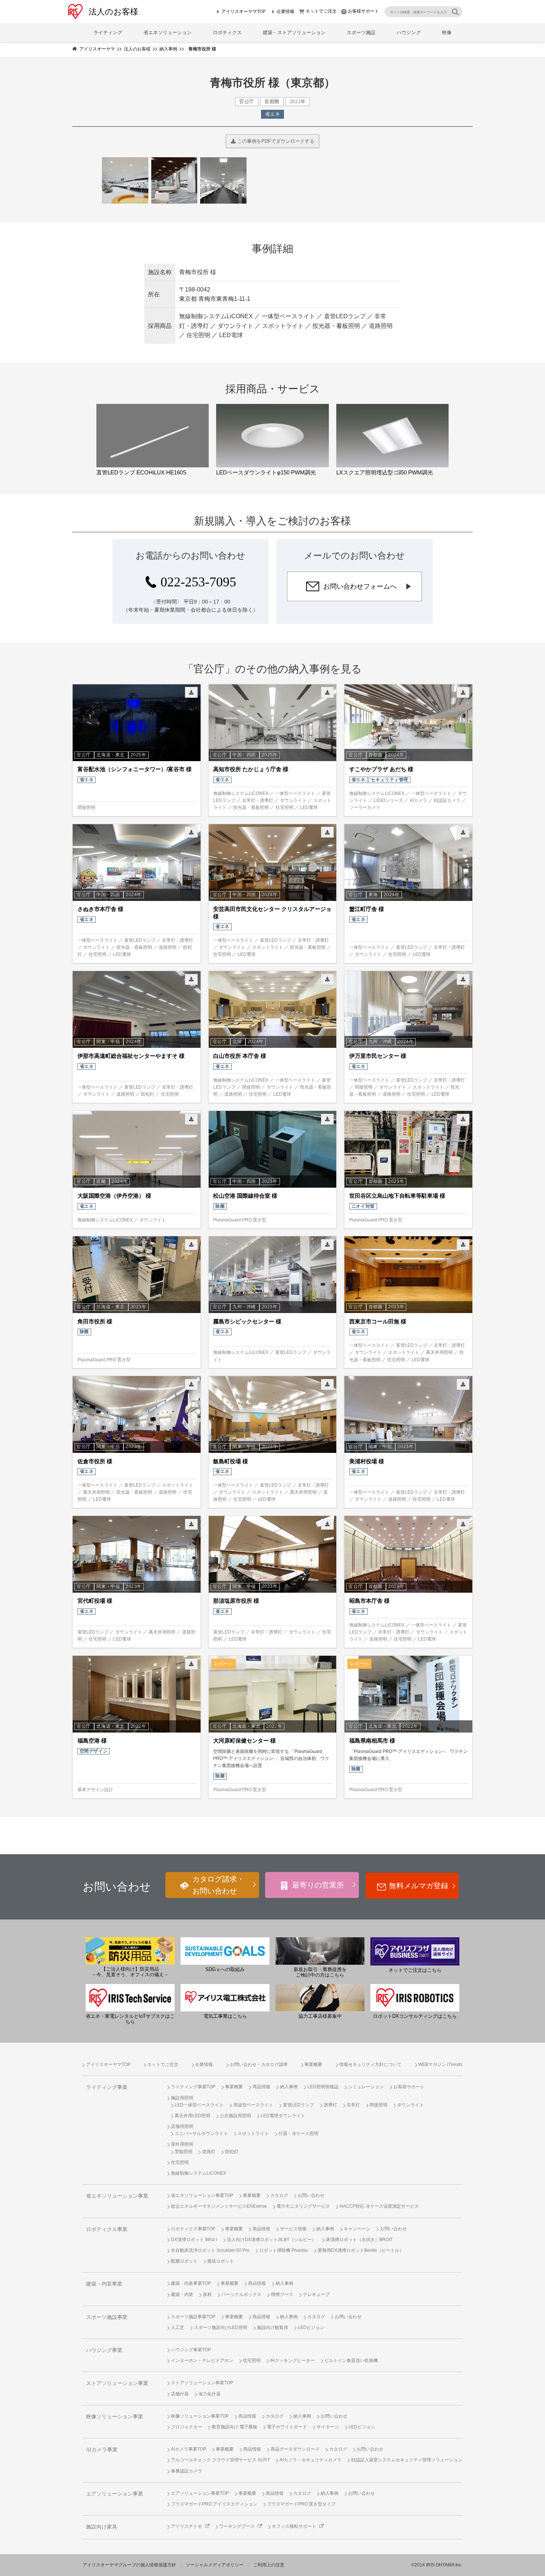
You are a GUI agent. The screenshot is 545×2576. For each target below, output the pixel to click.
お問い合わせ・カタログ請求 (259, 2065)
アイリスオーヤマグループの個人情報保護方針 (129, 2565)
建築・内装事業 (104, 2284)
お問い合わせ (311, 2195)
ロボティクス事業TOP (193, 2229)
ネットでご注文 (321, 11)
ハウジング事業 (104, 2350)
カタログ (279, 2195)
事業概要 (313, 2065)
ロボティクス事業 (107, 2229)
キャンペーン (357, 2229)
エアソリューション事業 (115, 2494)
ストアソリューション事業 (117, 2383)
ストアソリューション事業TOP (202, 2383)
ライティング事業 (107, 2087)
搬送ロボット (221, 2261)
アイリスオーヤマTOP (243, 11)
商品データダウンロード (295, 2449)
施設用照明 (182, 2098)
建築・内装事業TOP (191, 2283)
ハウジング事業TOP (191, 2350)
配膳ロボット (184, 2261)
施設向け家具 (102, 2527)
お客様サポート (363, 11)
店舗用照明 (182, 2126)
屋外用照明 (182, 2144)
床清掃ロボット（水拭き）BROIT (359, 2240)
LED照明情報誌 (323, 2087)
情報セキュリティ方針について (370, 2065)
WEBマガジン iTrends (440, 2065)
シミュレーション (366, 2087)
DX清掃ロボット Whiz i (194, 2240)
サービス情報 (293, 2229)
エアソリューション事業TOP (200, 2493)
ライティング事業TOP (193, 2087)
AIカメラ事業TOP (189, 2449)
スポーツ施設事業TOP (193, 2317)
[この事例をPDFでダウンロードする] (191, 692)
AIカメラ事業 (102, 2450)
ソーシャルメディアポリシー (215, 2565)
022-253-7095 (198, 582)
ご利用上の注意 (269, 2565)
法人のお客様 (113, 12)
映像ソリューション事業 (115, 2417)
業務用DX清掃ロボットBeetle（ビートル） (361, 2250)
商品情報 (261, 2087)
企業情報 (285, 11)
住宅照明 (180, 2162)
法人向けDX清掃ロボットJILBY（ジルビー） (272, 2240)
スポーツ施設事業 (107, 2317)
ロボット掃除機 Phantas (284, 2250)
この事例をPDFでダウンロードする (275, 141)
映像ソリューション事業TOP (200, 2416)
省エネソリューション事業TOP (202, 2195)
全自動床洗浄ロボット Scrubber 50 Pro (210, 2250)
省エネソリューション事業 (117, 2196)
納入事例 (289, 2087)
